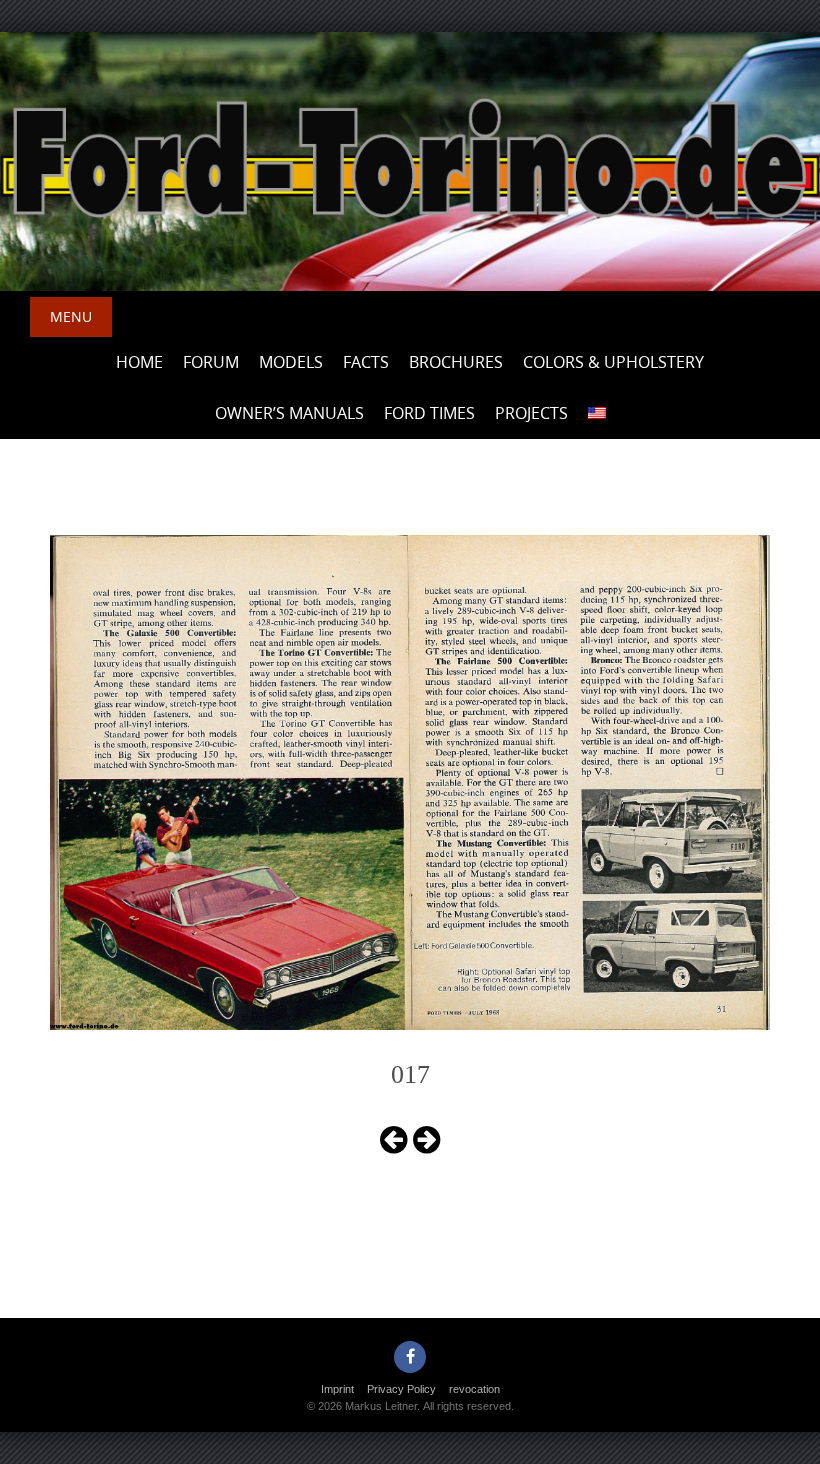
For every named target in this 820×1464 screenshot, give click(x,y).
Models (291, 362)
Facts (366, 362)
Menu (71, 316)
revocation (474, 1389)
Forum (211, 362)
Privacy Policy (401, 1389)
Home (139, 362)
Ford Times (429, 413)
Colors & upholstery (613, 362)
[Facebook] (410, 1357)
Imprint (337, 1389)
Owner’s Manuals (289, 413)
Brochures (456, 362)
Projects (531, 413)
